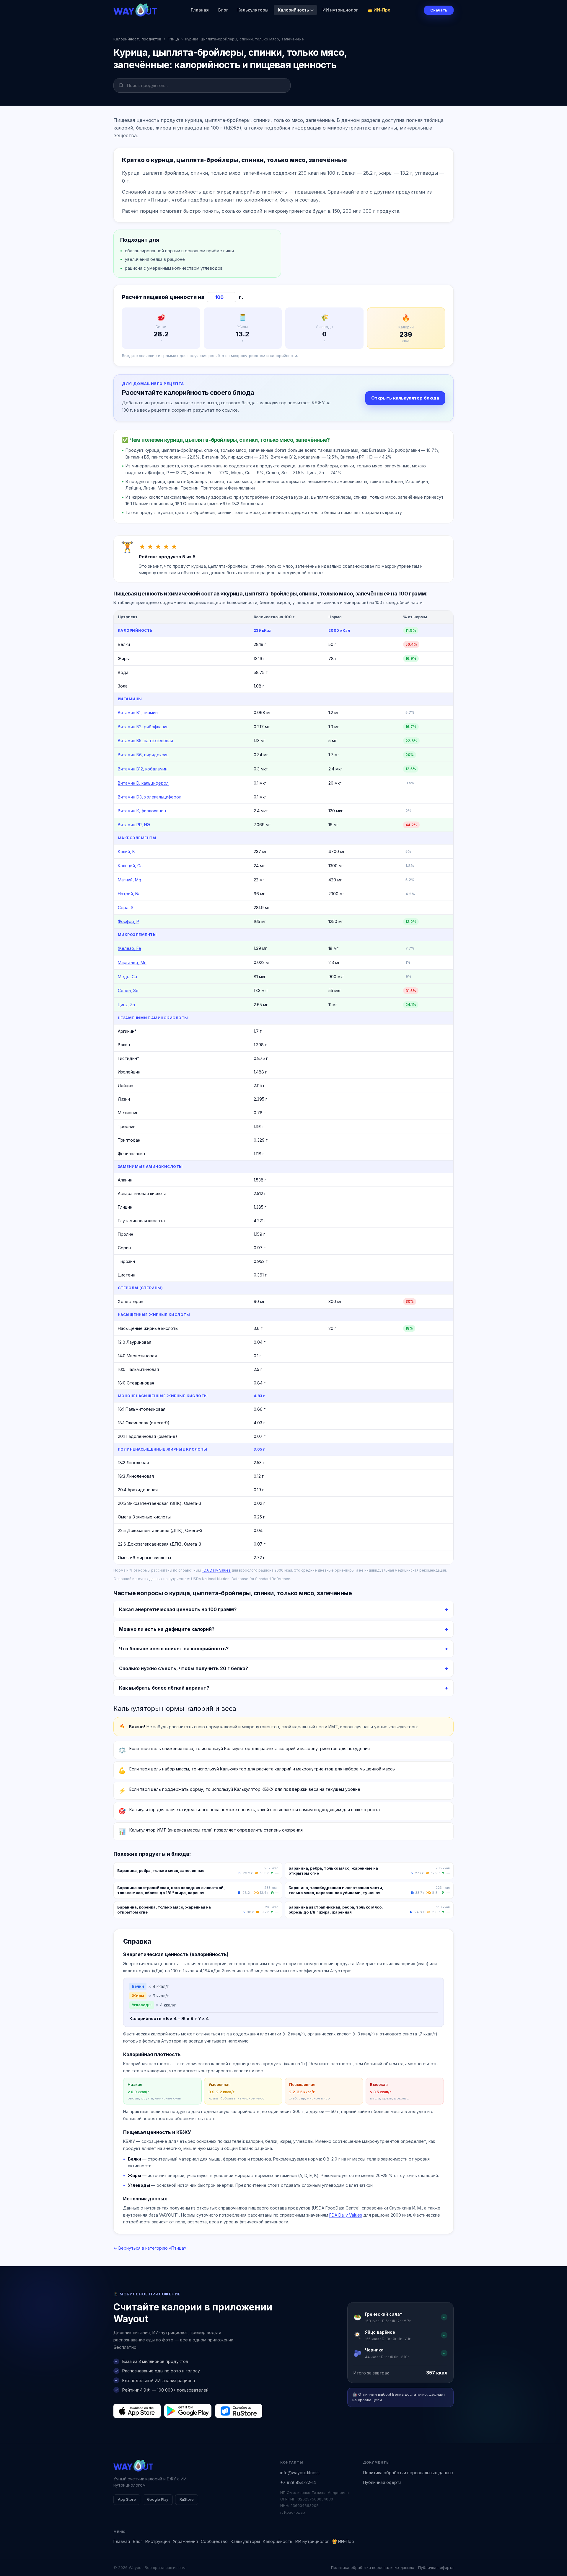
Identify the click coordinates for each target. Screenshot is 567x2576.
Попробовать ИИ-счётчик (315, 1307)
